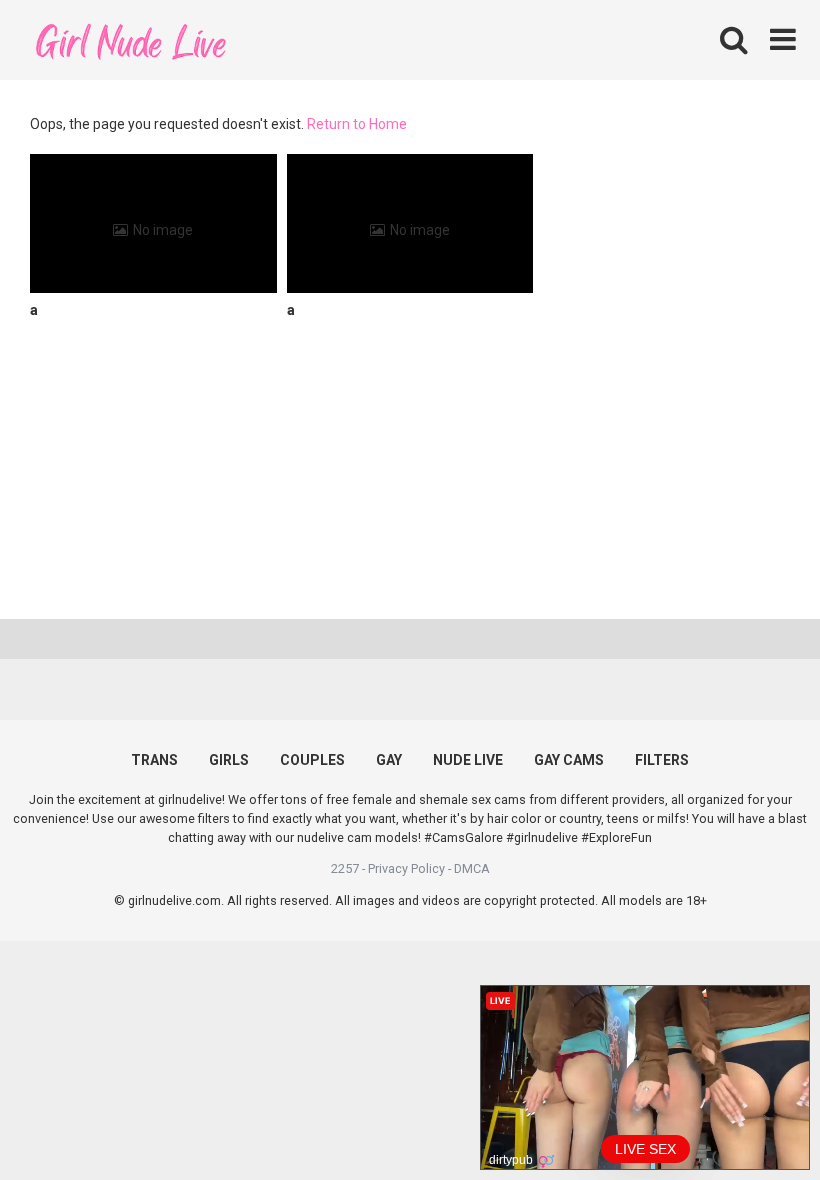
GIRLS (229, 760)
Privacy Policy (406, 868)
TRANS (154, 760)
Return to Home (357, 124)
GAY (389, 760)
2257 (345, 868)
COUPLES (312, 760)
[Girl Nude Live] (130, 39)
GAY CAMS (569, 760)
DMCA (472, 868)
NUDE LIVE (468, 760)
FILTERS (662, 760)
